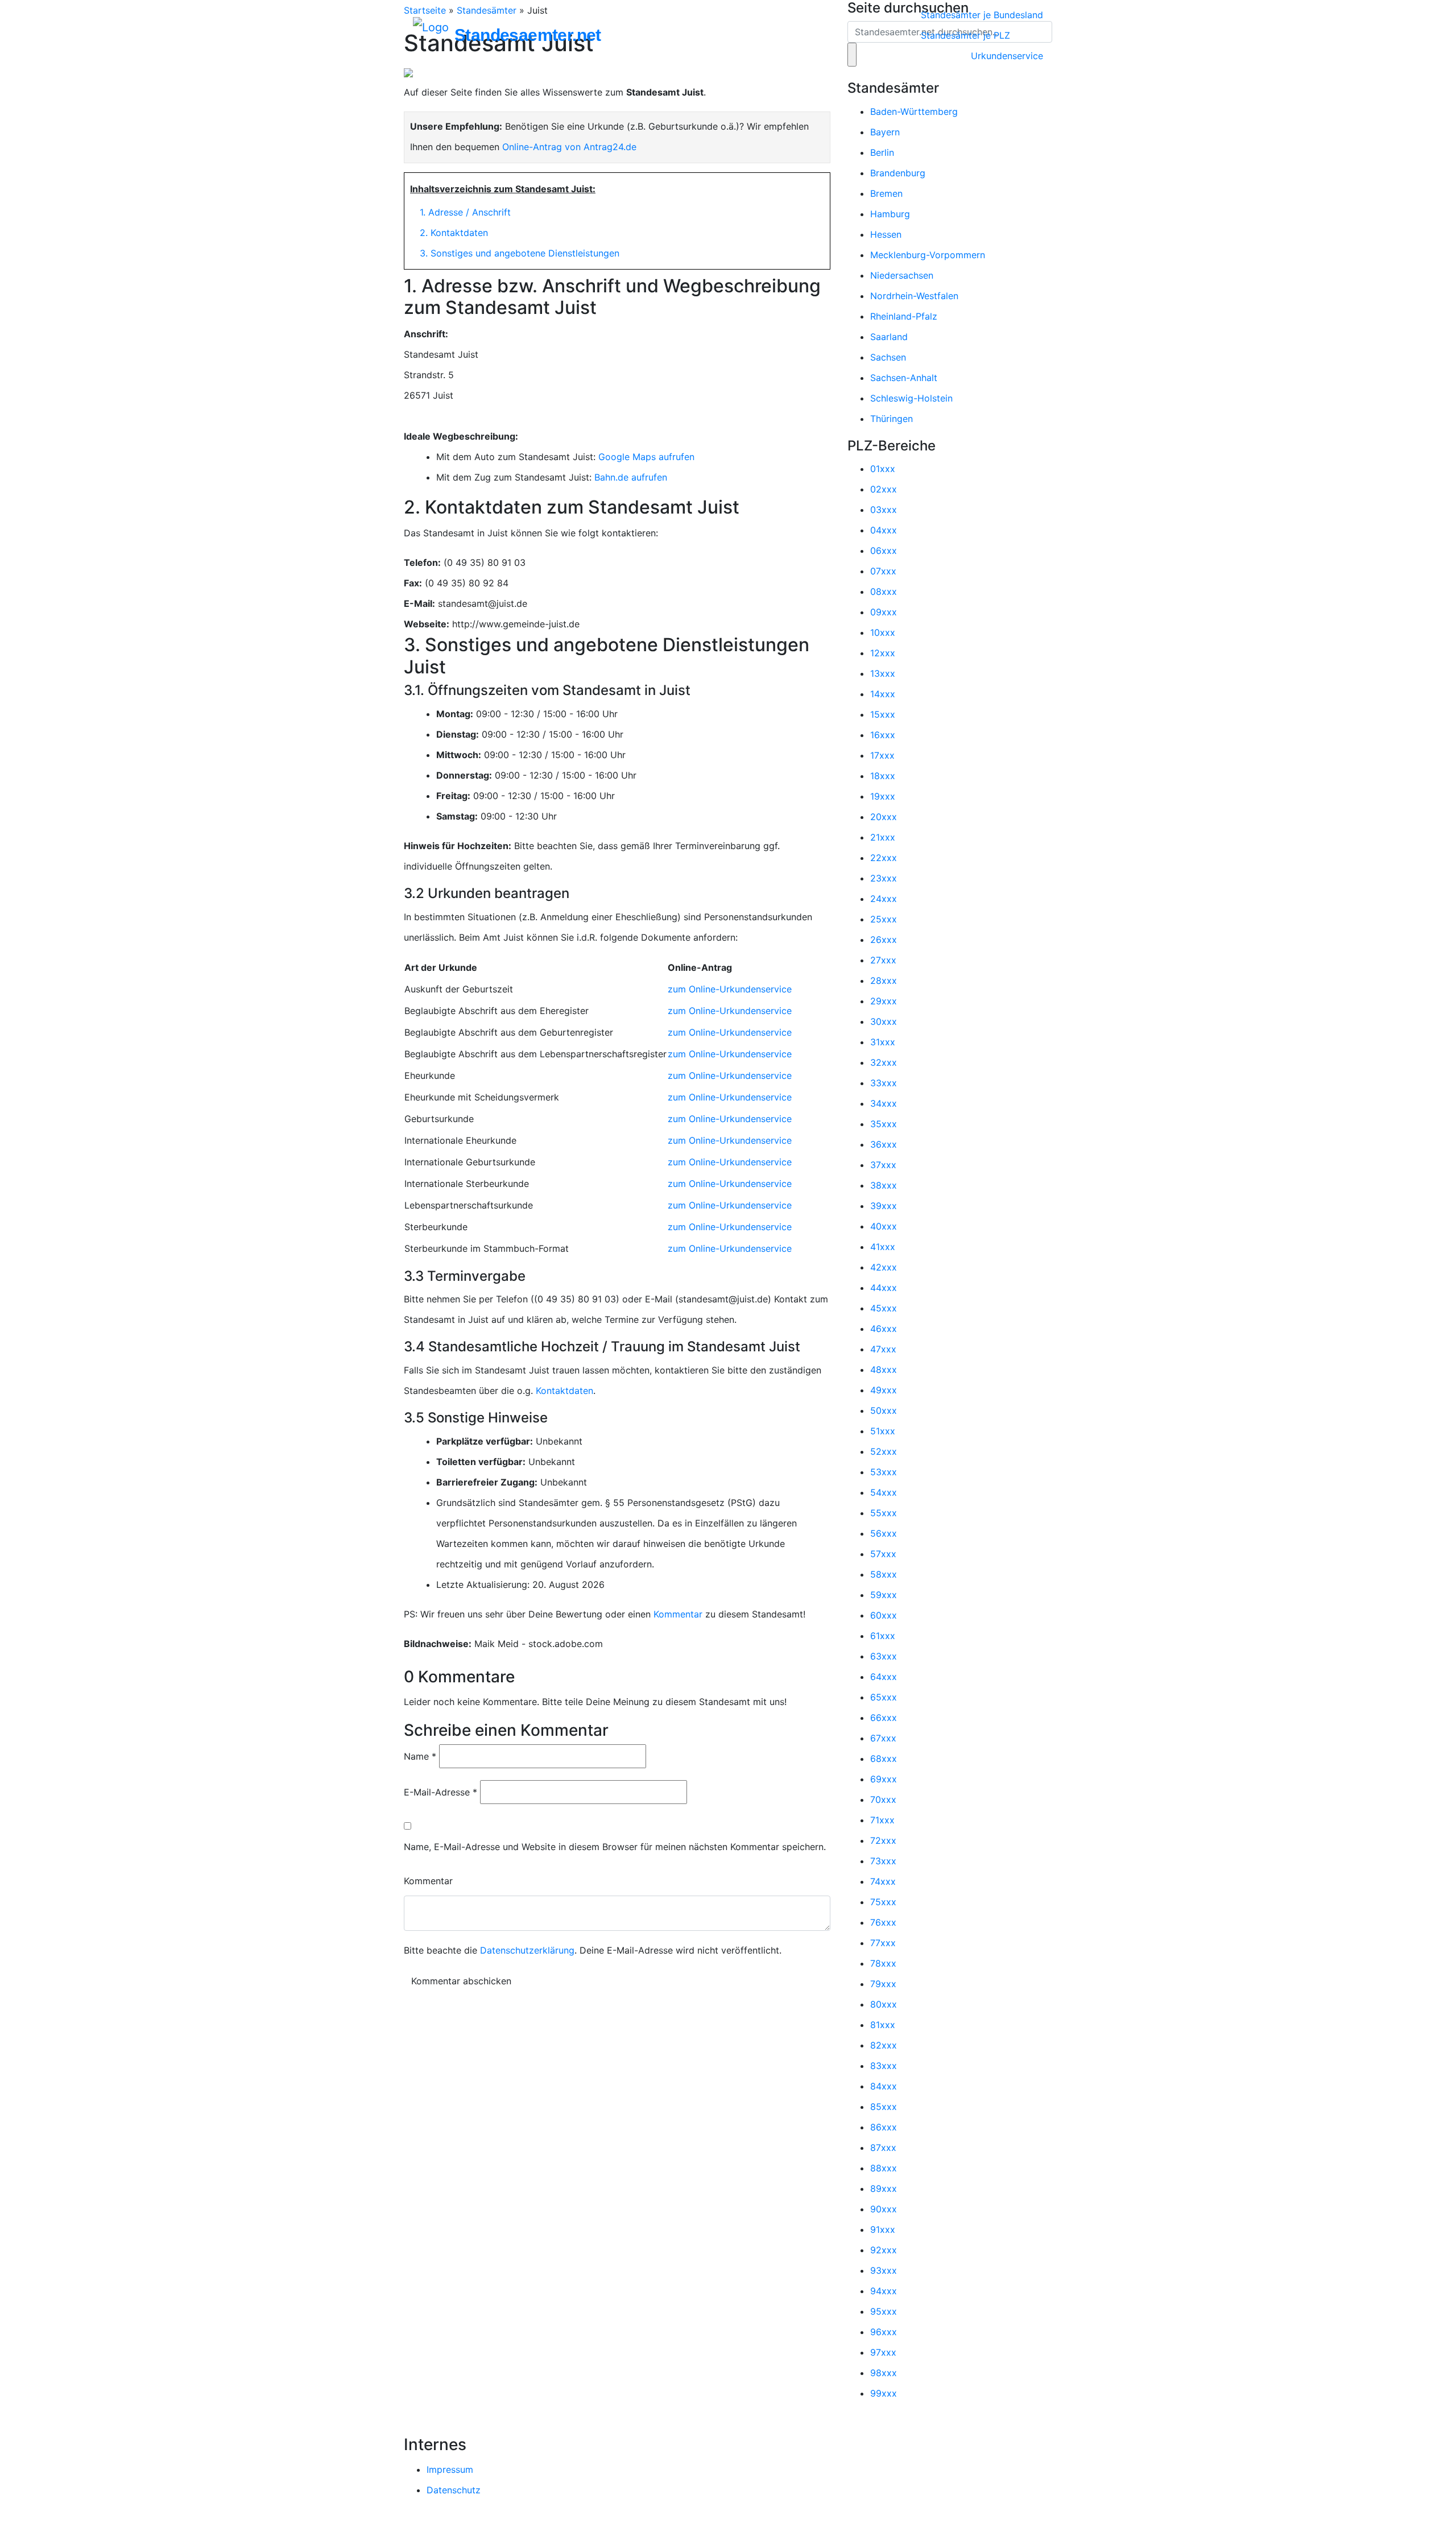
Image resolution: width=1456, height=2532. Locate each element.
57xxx (883, 1554)
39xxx (884, 1206)
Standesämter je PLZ (965, 35)
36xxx (884, 1144)
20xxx (884, 817)
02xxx (884, 489)
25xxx (884, 919)
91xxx (883, 2229)
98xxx (884, 2373)
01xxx (883, 469)
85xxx (884, 2107)
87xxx (883, 2148)
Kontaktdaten (564, 1391)
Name (420, 1756)
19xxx (883, 796)
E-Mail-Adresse (440, 1792)
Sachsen (888, 357)
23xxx (884, 878)
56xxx (884, 1533)
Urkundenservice (1007, 56)
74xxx (883, 1881)
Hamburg (890, 214)
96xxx (884, 2332)
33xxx (884, 1083)
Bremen (886, 193)
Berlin (882, 152)
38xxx (884, 1185)
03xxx (884, 510)
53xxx (884, 1472)
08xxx (884, 591)
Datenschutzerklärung (527, 1950)
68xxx (884, 1759)
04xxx (884, 530)
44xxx (884, 1288)
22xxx (884, 858)
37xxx (883, 1165)
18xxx (883, 776)
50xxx (884, 1410)
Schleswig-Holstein (911, 398)
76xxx (883, 1922)
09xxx (884, 612)
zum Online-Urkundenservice (730, 989)
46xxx (884, 1329)
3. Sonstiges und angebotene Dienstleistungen (520, 253)
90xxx (884, 2209)
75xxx (883, 1902)
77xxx (883, 1943)
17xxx (882, 755)
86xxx (884, 2127)
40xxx (884, 1226)
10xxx (883, 632)
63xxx (884, 1656)
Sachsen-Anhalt (904, 378)
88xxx (884, 2168)
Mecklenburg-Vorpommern (928, 255)
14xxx (883, 694)
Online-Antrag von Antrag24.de (569, 147)
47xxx (883, 1349)
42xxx (884, 1267)
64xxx (884, 1677)
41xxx (883, 1247)
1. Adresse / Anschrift (465, 212)
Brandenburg (898, 173)
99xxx (884, 2393)
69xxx (884, 1779)
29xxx (884, 1001)
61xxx (883, 1636)
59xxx (884, 1595)
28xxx (884, 980)
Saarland (889, 337)
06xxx (884, 551)
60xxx (884, 1615)
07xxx (883, 571)
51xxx (883, 1431)
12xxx (883, 653)
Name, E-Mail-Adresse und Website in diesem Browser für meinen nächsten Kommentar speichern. (615, 1847)
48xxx (884, 1370)
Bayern (885, 132)
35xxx (884, 1124)
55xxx (884, 1513)
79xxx (883, 1984)
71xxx (882, 1820)
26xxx (884, 940)
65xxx (884, 1697)
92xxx (884, 2250)
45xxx (884, 1308)
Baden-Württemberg (914, 111)
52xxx (884, 1451)
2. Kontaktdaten (454, 233)
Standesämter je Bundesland (982, 15)
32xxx (884, 1062)
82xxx (884, 2045)
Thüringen (892, 419)
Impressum (450, 2469)
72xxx (883, 1840)
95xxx (884, 2311)
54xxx (884, 1492)
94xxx (884, 2291)
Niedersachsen (902, 275)
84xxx (884, 2086)
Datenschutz (454, 2490)
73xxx (883, 1861)
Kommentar (678, 1614)
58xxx (884, 1574)
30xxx (884, 1021)
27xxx (883, 960)
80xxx (884, 2004)
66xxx (884, 1718)
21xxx (883, 837)
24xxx (884, 899)
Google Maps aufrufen (646, 457)
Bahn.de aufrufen (631, 477)
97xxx (883, 2352)
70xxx (883, 1799)
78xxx (883, 1963)
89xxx (884, 2188)
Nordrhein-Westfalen (914, 296)
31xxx (883, 1042)
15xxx (883, 714)
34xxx (884, 1103)
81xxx (883, 2025)
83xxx (884, 2066)
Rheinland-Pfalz (904, 316)
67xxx (883, 1738)
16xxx (883, 735)
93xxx (884, 2270)
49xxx (884, 1390)
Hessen (886, 234)
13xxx (883, 673)
